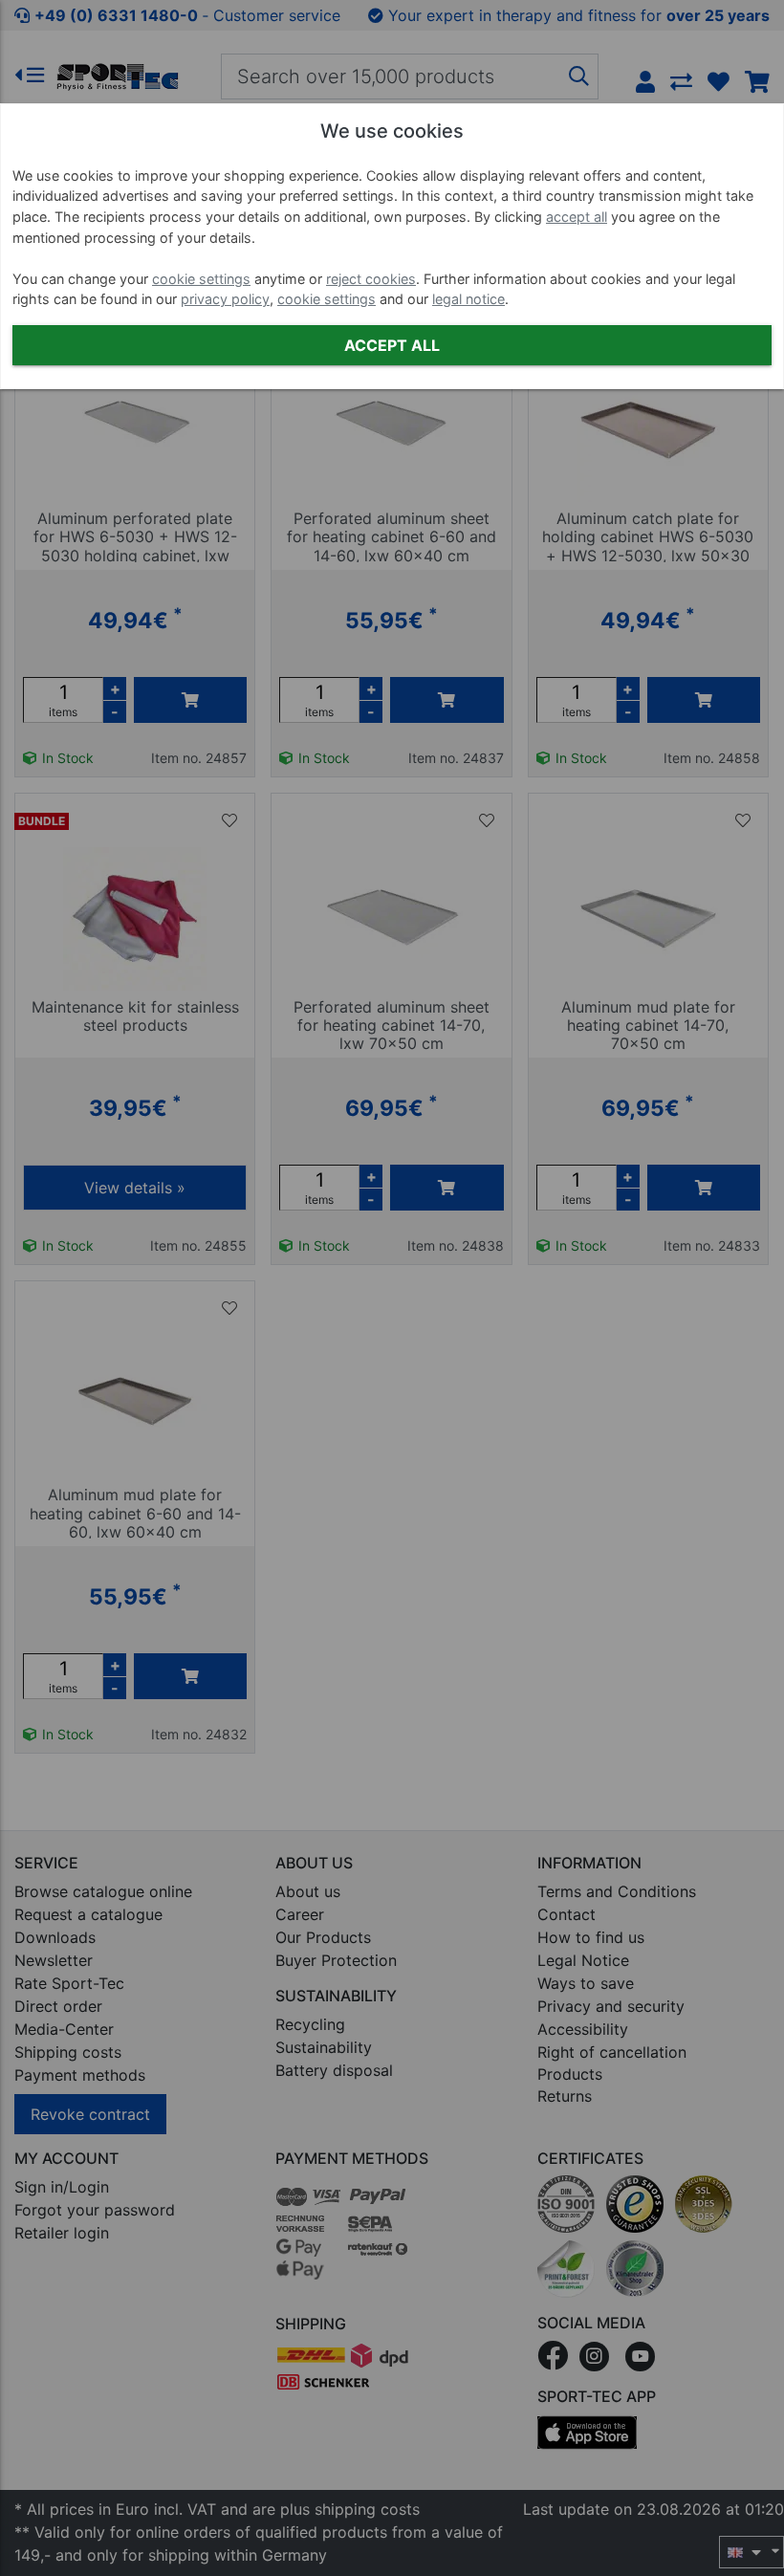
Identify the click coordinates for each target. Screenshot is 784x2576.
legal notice (468, 299)
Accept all (392, 345)
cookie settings (201, 279)
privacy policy (225, 299)
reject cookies (371, 279)
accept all (577, 217)
